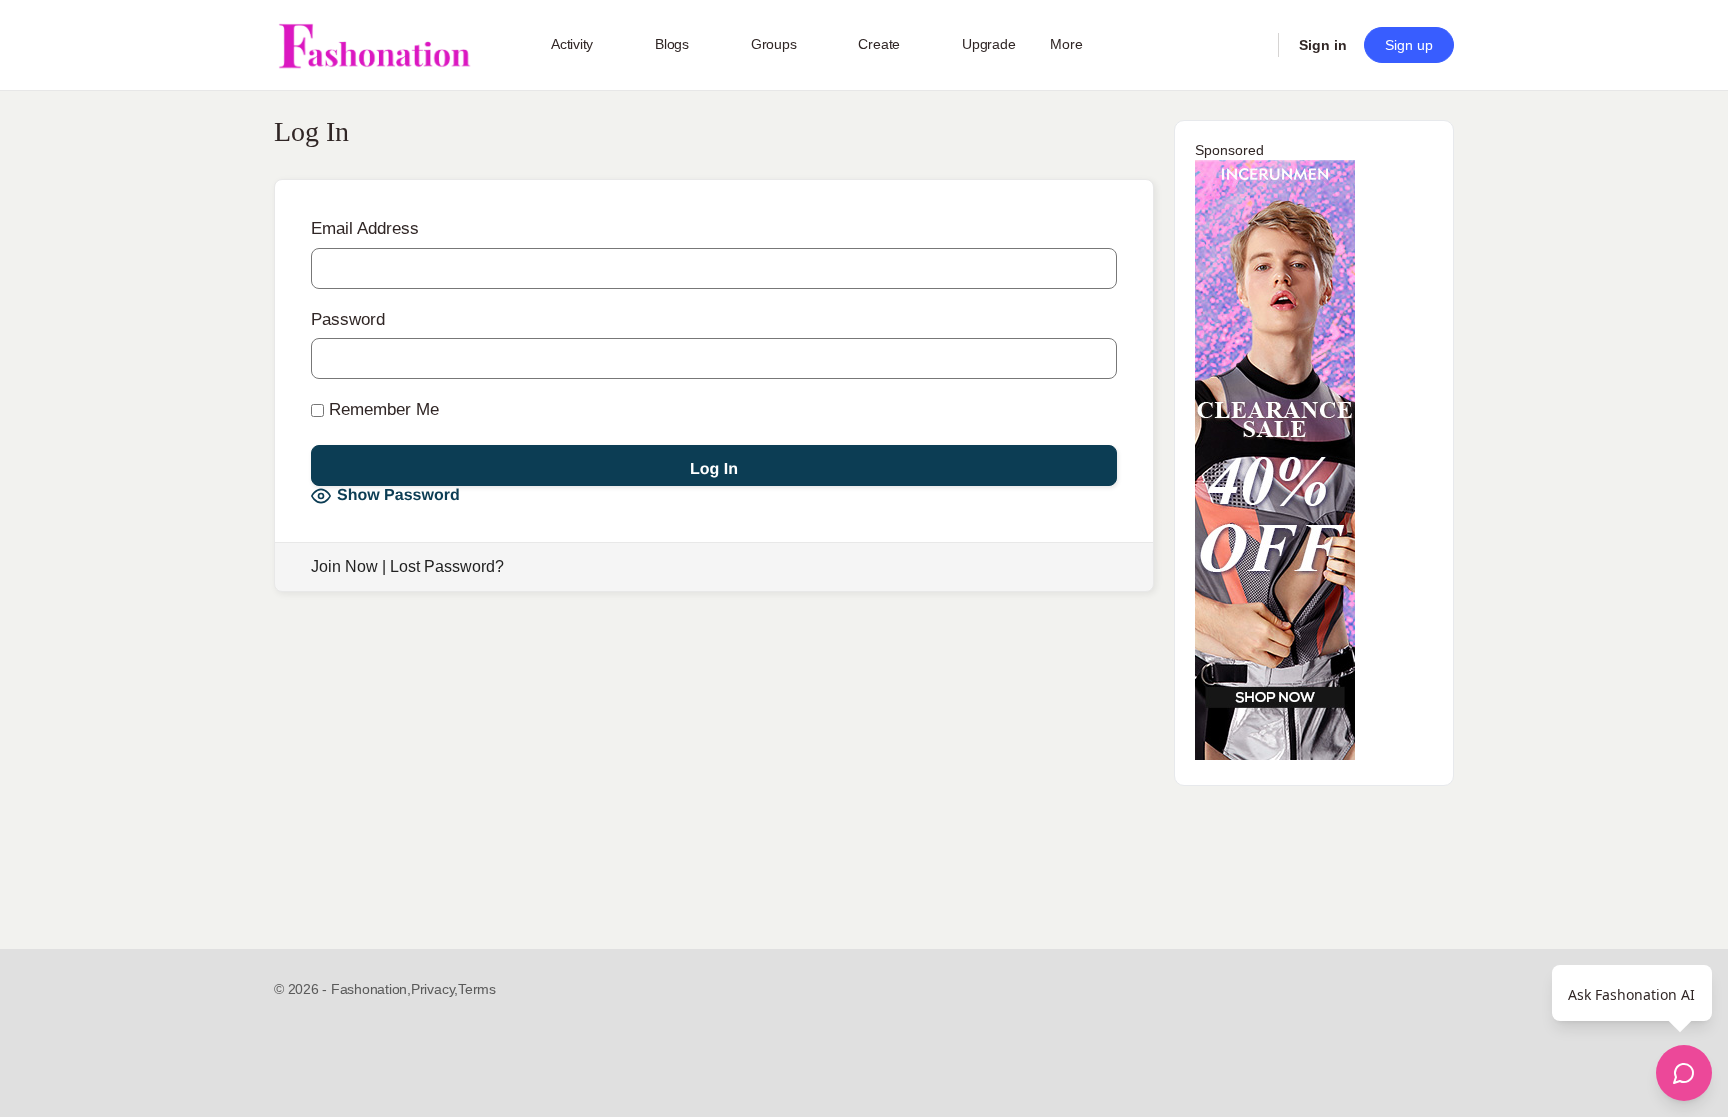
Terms (477, 989)
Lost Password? (447, 566)
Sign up (1409, 45)
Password (348, 319)
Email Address (365, 228)
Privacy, (434, 989)
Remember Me (381, 409)
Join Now (344, 566)
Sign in (1323, 45)
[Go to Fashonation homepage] (374, 45)
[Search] (1250, 45)
